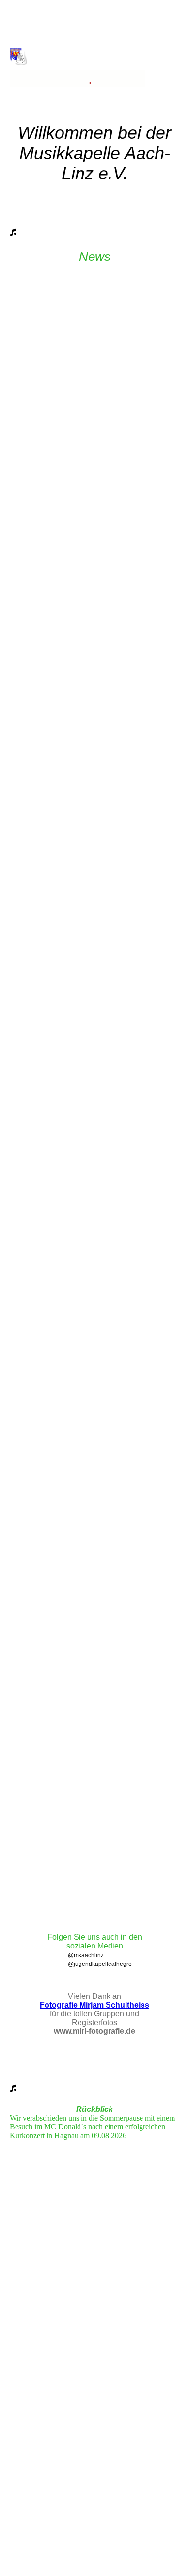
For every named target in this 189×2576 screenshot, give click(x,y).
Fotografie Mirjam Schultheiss (94, 2005)
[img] (95, 47)
